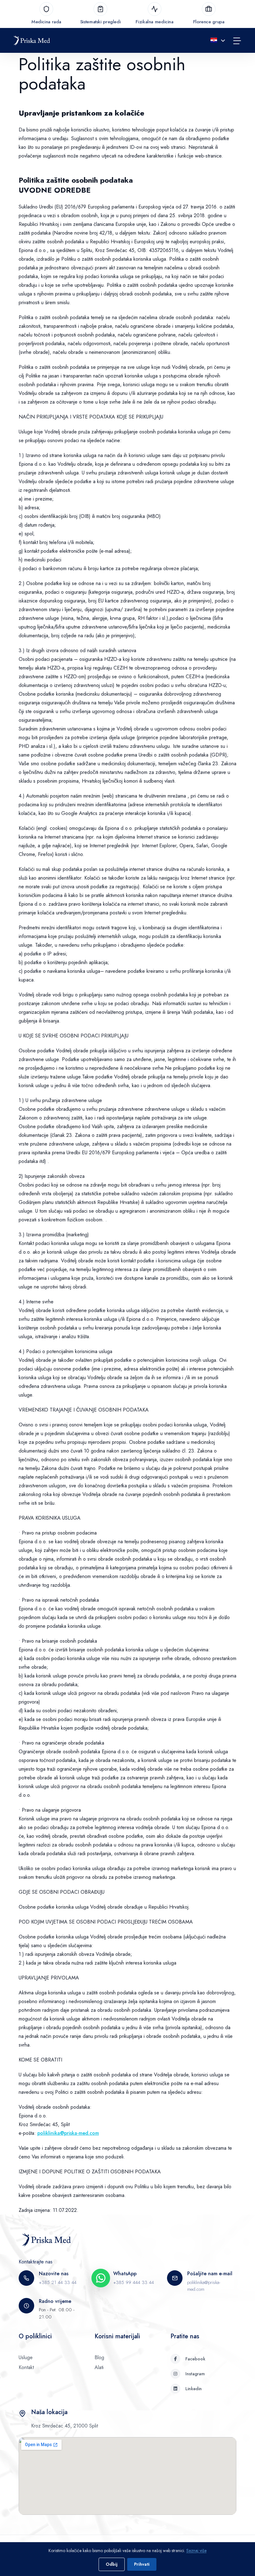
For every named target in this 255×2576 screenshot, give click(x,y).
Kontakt (26, 2367)
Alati (99, 2367)
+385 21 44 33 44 (58, 2282)
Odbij (112, 2564)
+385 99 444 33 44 (134, 2282)
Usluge (26, 2357)
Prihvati (142, 2564)
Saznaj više (196, 2551)
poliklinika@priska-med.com (68, 2133)
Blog (99, 2357)
